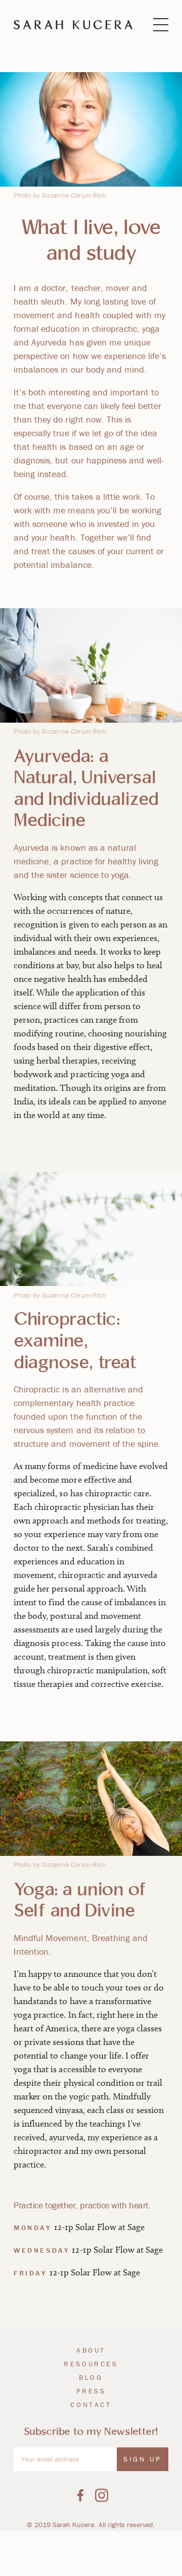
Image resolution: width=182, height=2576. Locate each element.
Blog (91, 2377)
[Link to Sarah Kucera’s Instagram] (102, 2495)
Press (91, 2391)
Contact (91, 2405)
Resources (91, 2364)
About (91, 2350)
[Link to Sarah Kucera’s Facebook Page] (80, 2495)
